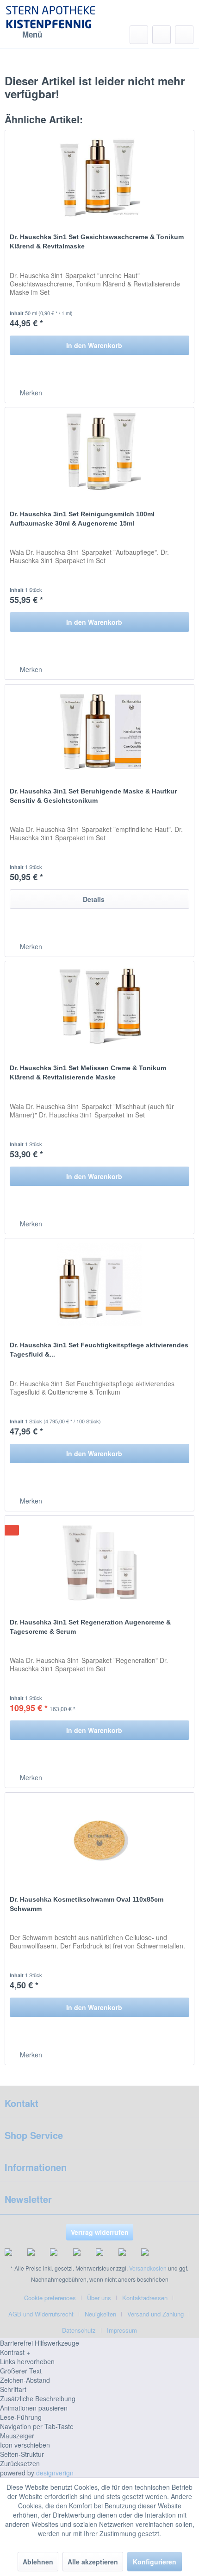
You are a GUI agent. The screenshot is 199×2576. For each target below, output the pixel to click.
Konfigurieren (155, 2562)
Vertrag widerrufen (100, 2232)
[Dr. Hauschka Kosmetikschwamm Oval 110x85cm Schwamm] (99, 1839)
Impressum (122, 2330)
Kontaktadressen (145, 2298)
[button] (99, 2352)
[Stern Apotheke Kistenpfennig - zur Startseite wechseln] (52, 19)
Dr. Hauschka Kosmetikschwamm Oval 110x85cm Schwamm (87, 1904)
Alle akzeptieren (93, 2562)
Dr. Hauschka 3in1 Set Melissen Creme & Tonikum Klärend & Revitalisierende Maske (88, 1072)
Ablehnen (38, 2562)
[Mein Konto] (162, 35)
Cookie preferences (50, 2298)
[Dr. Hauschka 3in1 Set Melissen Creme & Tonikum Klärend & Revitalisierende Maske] (99, 1008)
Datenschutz (79, 2330)
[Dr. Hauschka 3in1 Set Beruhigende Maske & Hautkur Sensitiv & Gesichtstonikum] (99, 731)
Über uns (99, 2298)
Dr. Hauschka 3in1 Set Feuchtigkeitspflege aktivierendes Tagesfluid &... (99, 1350)
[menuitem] (23, 35)
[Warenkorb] (184, 35)
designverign (55, 2473)
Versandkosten (148, 2268)
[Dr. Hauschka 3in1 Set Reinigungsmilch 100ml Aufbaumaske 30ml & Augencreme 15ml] (99, 454)
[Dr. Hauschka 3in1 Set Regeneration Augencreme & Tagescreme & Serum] (99, 1562)
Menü (32, 34)
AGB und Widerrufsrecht (41, 2314)
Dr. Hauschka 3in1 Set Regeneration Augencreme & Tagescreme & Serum (90, 1627)
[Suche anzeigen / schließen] (139, 35)
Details (94, 899)
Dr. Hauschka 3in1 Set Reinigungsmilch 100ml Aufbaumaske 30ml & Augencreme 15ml (82, 519)
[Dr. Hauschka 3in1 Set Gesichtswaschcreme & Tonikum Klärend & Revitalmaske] (99, 177)
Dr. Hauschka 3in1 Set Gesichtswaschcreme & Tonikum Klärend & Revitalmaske (97, 241)
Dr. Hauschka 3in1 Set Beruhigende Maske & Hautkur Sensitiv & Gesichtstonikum (93, 796)
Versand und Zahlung (155, 2314)
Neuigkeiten (100, 2314)
